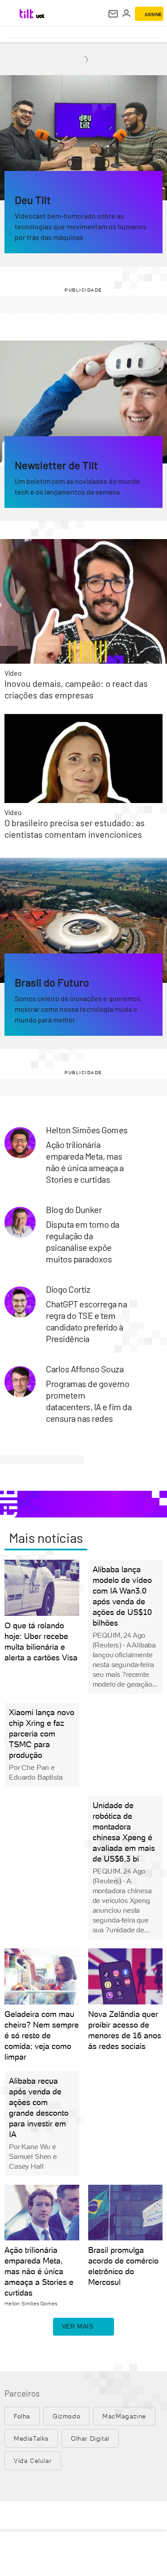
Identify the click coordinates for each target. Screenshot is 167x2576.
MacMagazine (124, 2416)
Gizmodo (66, 2416)
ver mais (78, 2326)
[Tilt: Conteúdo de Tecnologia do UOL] (27, 14)
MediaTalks (31, 2438)
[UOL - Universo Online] (40, 16)
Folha (22, 2416)
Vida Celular (33, 2461)
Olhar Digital (90, 2438)
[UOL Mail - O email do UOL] (113, 14)
